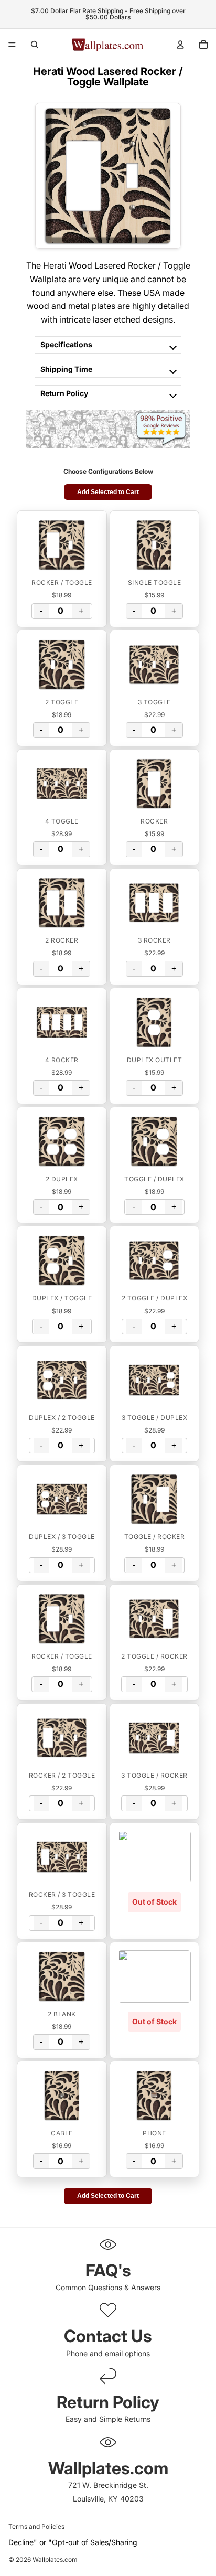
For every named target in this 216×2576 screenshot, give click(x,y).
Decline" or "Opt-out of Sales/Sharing (73, 2542)
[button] (62, 545)
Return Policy (64, 393)
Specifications (66, 344)
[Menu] (12, 45)
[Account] (180, 45)
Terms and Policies (36, 2526)
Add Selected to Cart (108, 492)
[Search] (35, 45)
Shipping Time (66, 369)
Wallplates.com (55, 2560)
